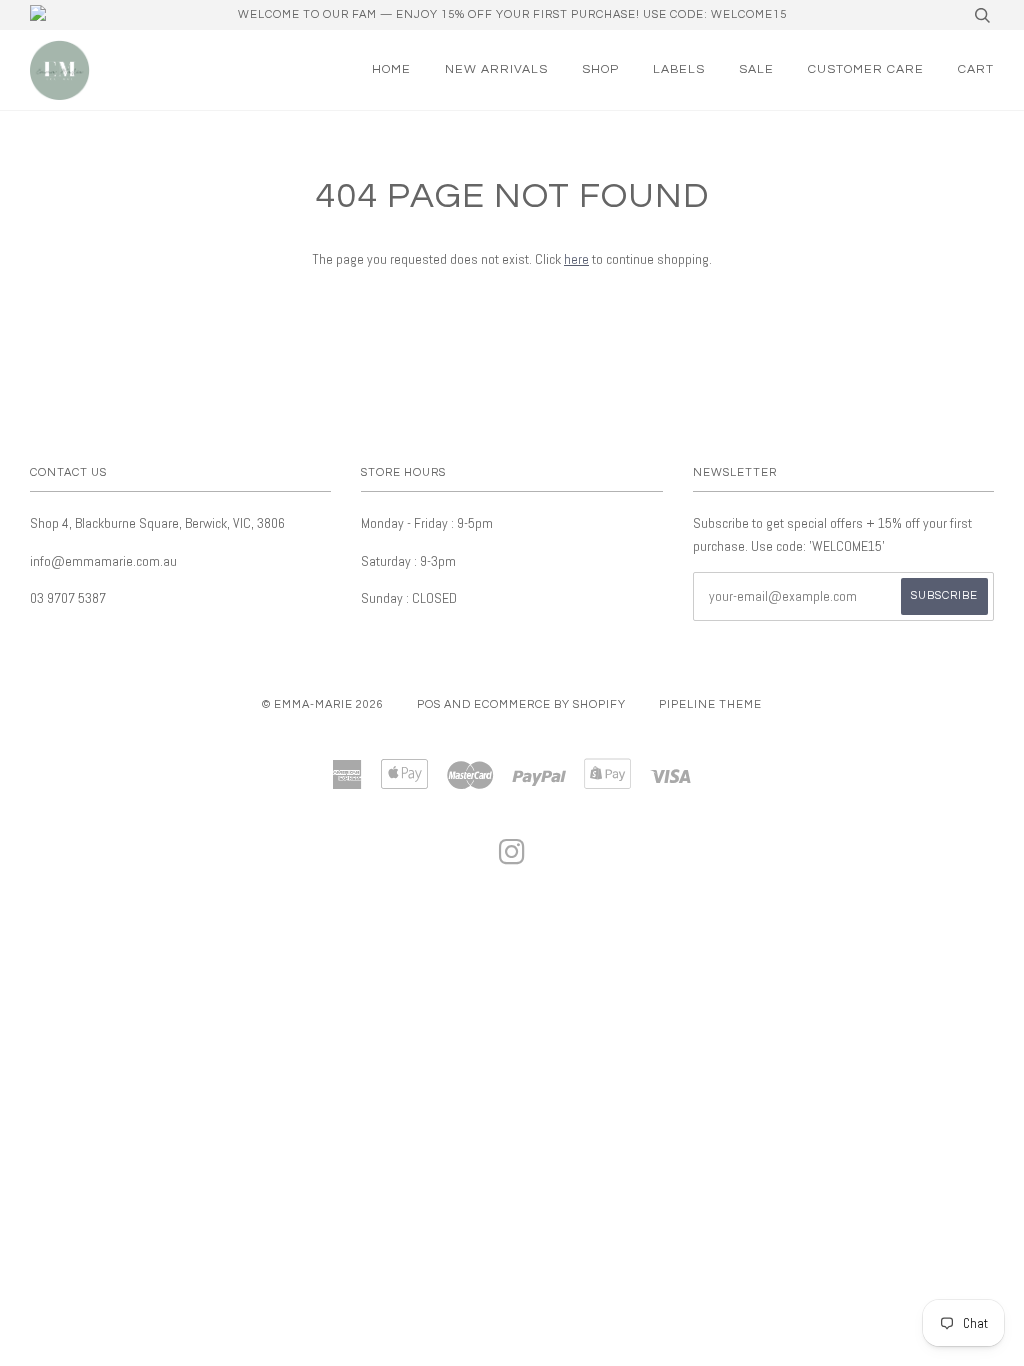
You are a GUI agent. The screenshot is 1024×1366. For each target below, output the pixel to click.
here (576, 259)
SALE (756, 69)
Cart (976, 69)
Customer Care (866, 69)
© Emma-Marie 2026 (323, 704)
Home (391, 69)
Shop (600, 69)
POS (429, 704)
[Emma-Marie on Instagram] (512, 858)
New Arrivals (496, 69)
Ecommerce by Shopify (550, 704)
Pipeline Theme (710, 704)
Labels (679, 69)
